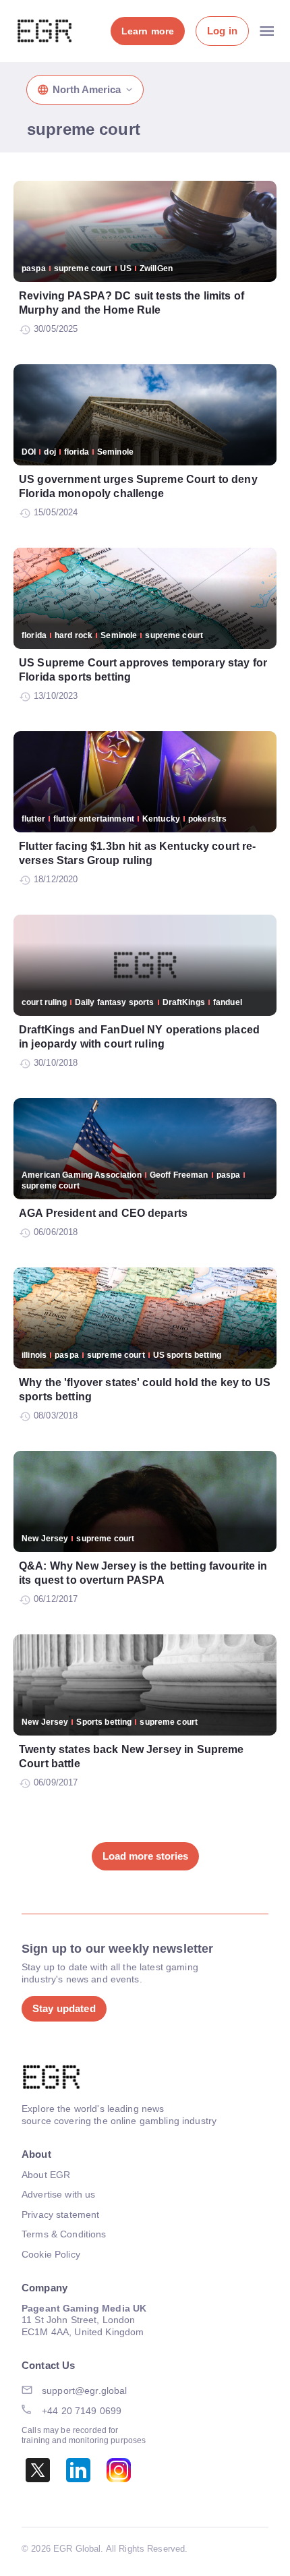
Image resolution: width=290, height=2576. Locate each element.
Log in (222, 31)
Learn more (148, 31)
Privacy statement (60, 2214)
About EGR (46, 2175)
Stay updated (64, 2008)
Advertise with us (58, 2194)
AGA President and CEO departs (103, 1213)
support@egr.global (85, 2391)
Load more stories (145, 1856)
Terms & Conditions (64, 2234)
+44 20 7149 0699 (82, 2411)
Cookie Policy (51, 2254)
